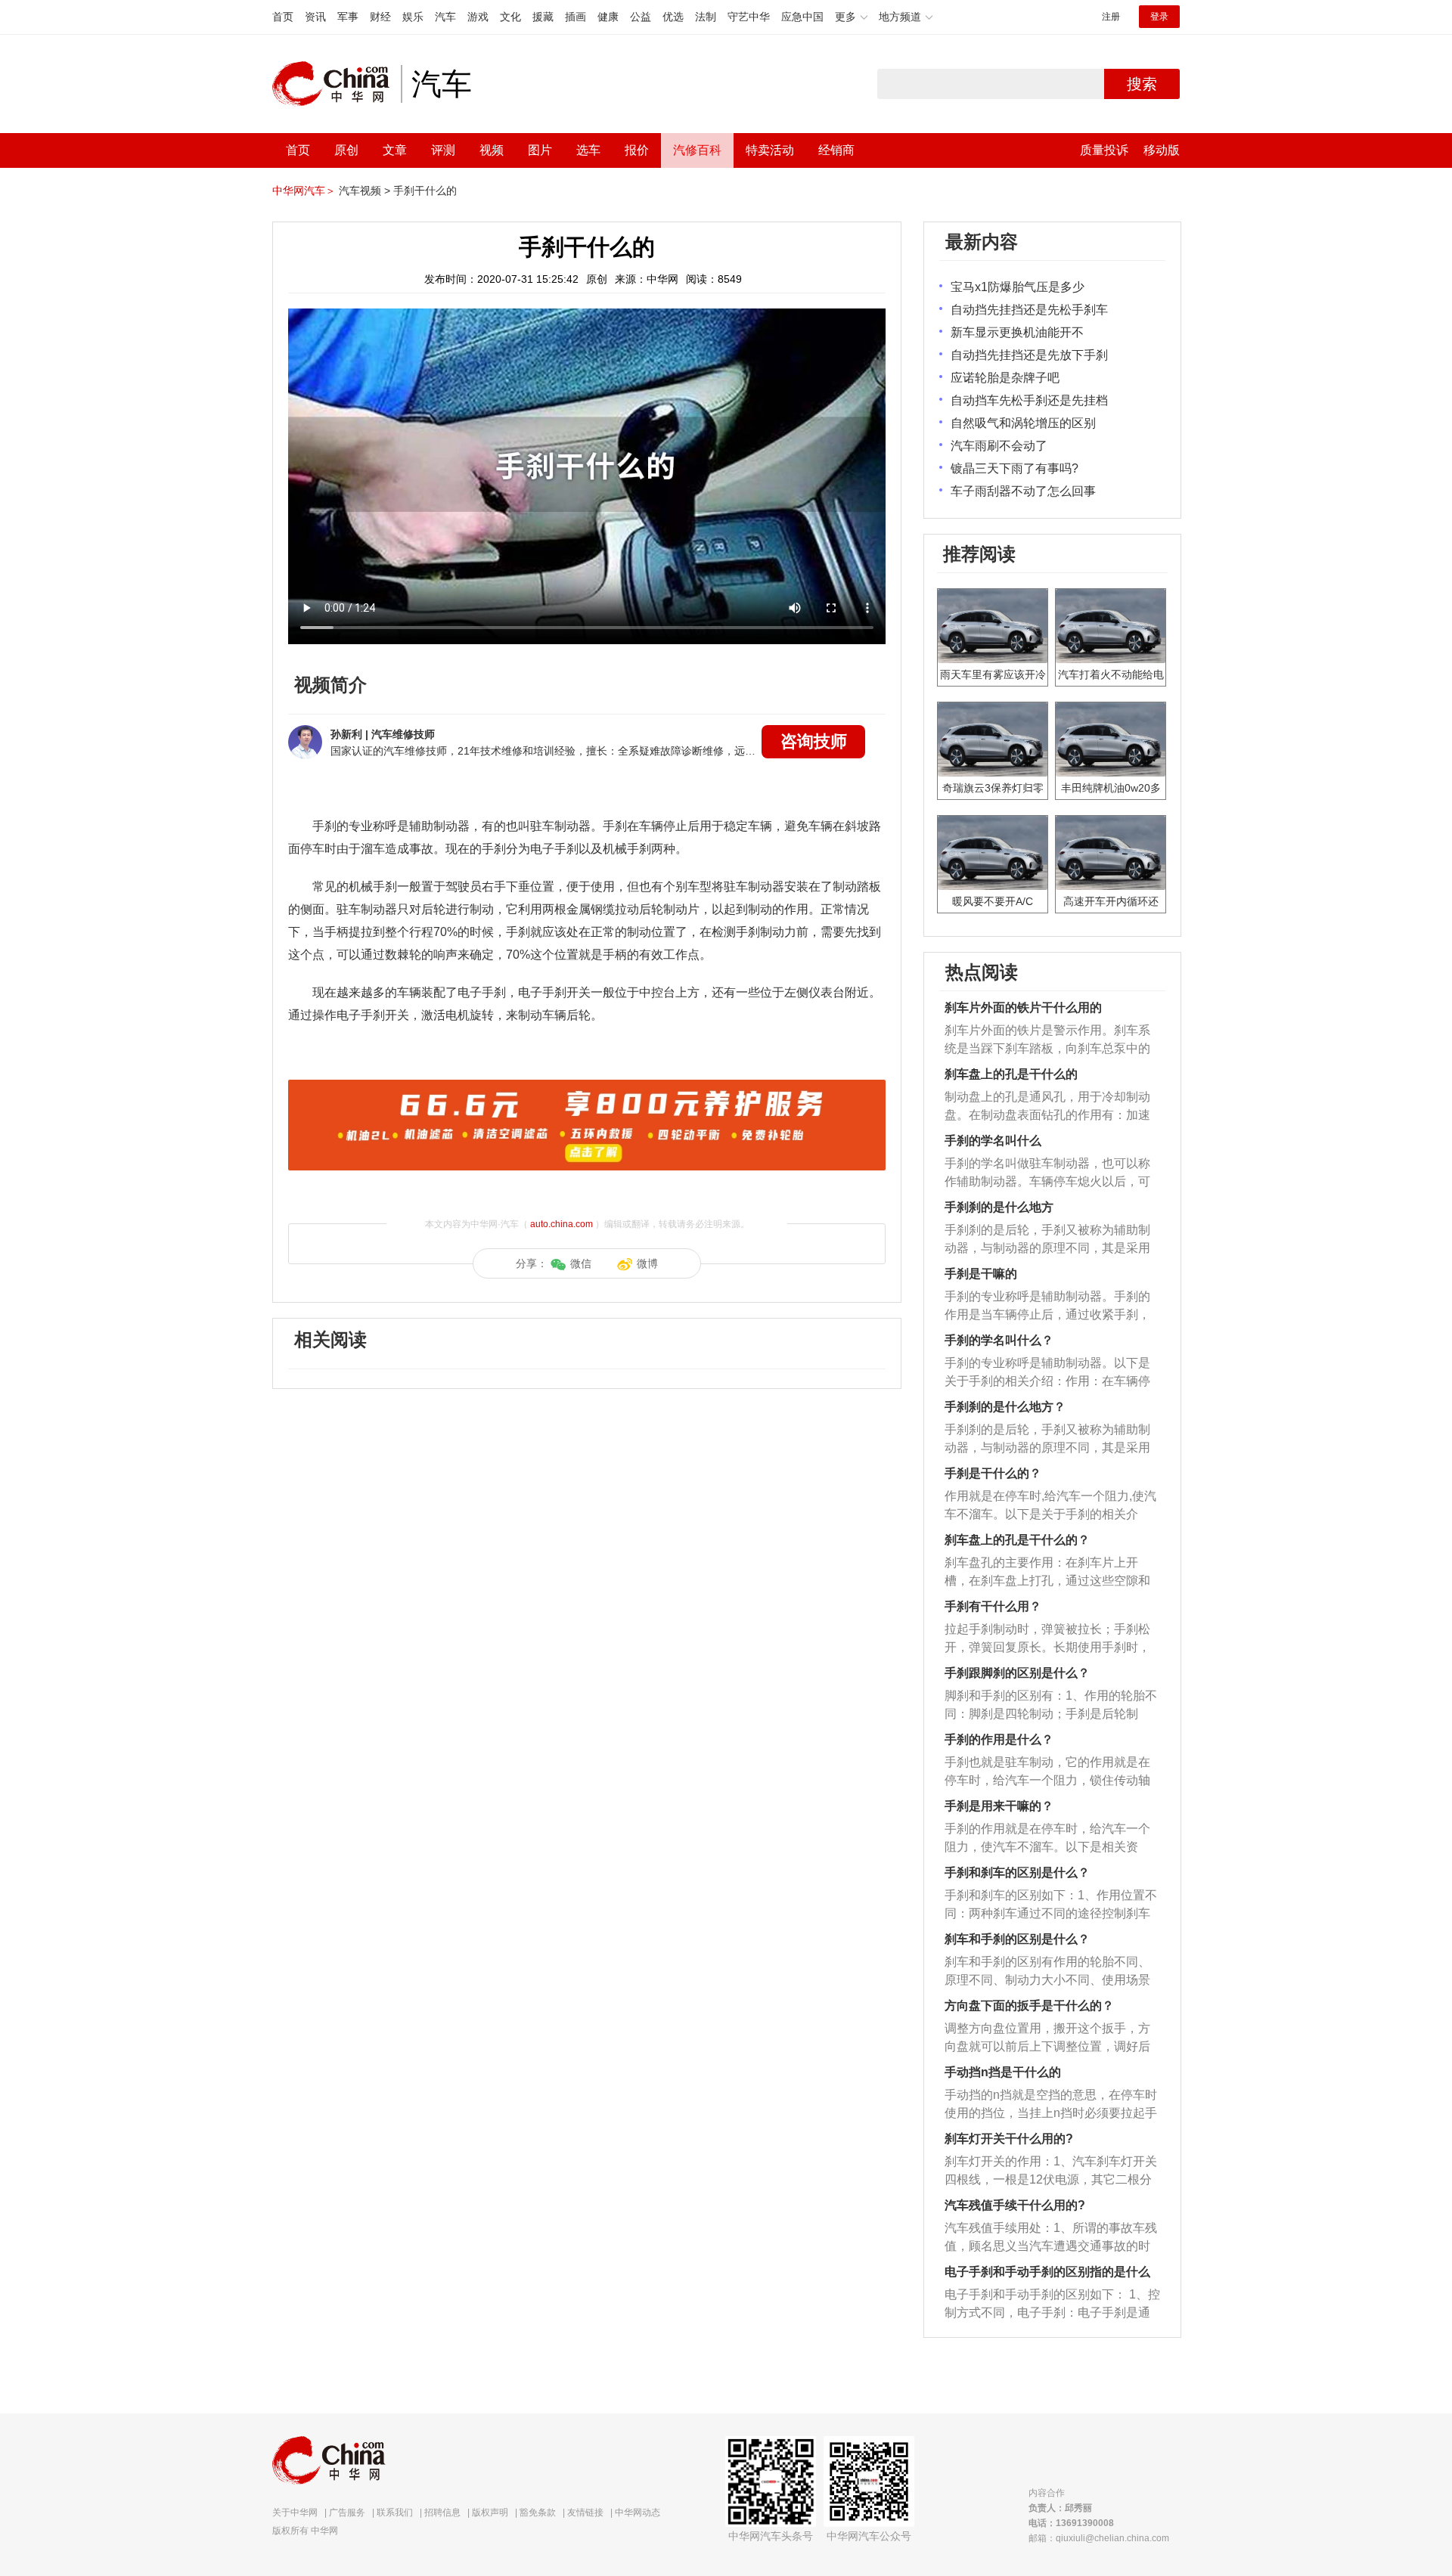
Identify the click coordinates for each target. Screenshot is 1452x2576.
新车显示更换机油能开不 (1017, 332)
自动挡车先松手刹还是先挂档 (1029, 400)
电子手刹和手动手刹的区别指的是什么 (1047, 2272)
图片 (540, 150)
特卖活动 (770, 150)
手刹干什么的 (425, 191)
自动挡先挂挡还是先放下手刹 (1029, 355)
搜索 (1142, 84)
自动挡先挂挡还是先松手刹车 (1029, 310)
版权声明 (490, 2512)
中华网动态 (638, 2512)
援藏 (543, 17)
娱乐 (413, 17)
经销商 (836, 150)
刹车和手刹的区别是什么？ (1017, 1939)
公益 (641, 17)
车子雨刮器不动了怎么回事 (1023, 491)
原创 (346, 150)
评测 (443, 150)
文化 (510, 17)
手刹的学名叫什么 (993, 1141)
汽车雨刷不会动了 (999, 446)
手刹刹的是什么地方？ (1005, 1407)
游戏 (478, 17)
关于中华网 (295, 2512)
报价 (637, 150)
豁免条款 (538, 2512)
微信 (581, 1263)
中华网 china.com (337, 84)
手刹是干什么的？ (993, 1473)
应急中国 (802, 17)
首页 (283, 17)
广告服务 (347, 2512)
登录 (1159, 17)
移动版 (1162, 150)
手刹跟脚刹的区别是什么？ (1017, 1673)
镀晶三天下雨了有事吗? (1015, 468)
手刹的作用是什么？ (999, 1739)
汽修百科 (697, 150)
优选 (673, 17)
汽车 (445, 17)
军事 (348, 17)
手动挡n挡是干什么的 (1003, 2072)
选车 (588, 150)
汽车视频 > (365, 191)
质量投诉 (1104, 150)
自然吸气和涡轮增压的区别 (1023, 423)
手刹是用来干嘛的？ (999, 1806)
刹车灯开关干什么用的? (1009, 2139)
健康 (608, 17)
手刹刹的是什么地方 (999, 1207)
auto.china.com (562, 1224)
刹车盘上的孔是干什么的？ (1017, 1540)
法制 (706, 17)
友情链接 (585, 2512)
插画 (576, 17)
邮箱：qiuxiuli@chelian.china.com (1099, 2538)
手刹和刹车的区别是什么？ (1017, 1872)
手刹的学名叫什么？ (999, 1340)
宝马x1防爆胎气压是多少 (1018, 287)
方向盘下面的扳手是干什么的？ (1029, 2006)
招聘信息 (442, 2512)
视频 (492, 150)
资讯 (315, 17)
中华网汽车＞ (304, 191)
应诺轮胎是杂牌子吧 (1005, 378)
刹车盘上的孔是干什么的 (1011, 1074)
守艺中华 (749, 17)
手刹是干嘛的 (981, 1274)
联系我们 (395, 2512)
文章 (395, 150)
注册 (1111, 17)
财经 (380, 17)
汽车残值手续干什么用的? (1015, 2205)
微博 (647, 1263)
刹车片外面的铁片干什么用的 (1023, 1007)
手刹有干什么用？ (993, 1606)
